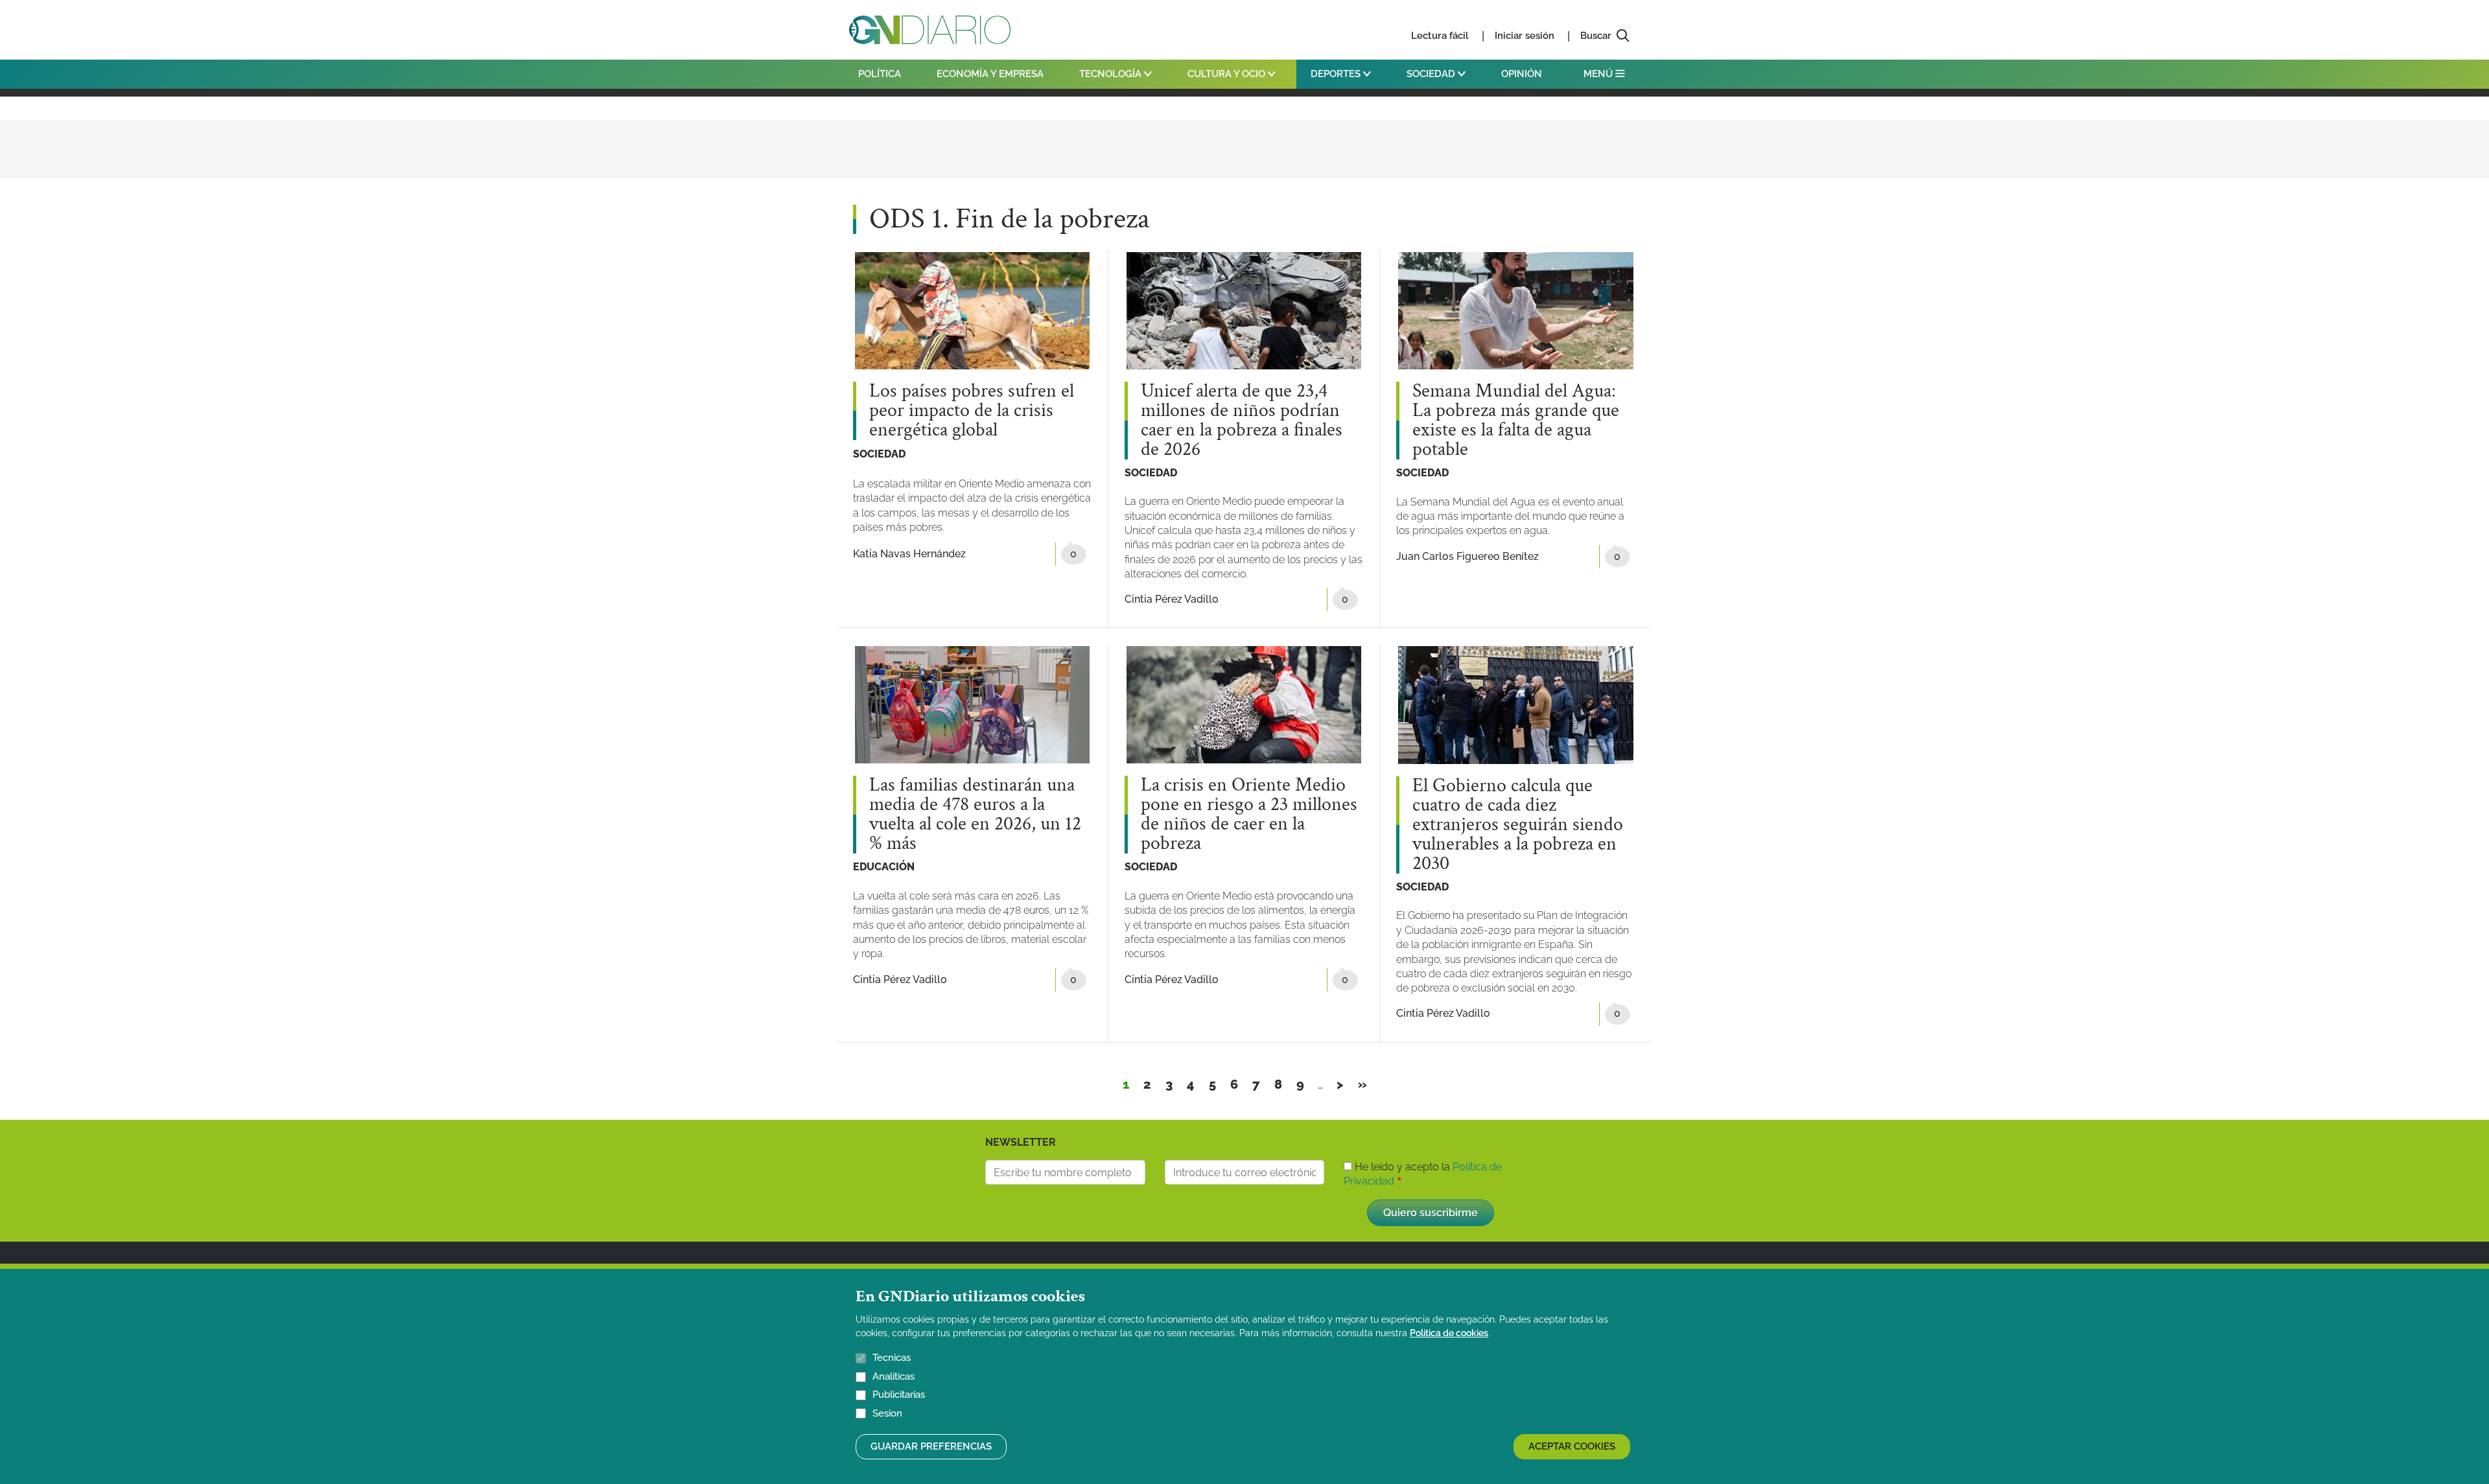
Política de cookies (1449, 1333)
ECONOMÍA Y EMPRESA (990, 74)
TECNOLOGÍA (1112, 74)
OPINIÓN (1522, 74)
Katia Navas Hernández (909, 554)
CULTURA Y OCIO (1228, 74)
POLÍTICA (880, 74)
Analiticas (894, 1376)
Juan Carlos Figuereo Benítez (1467, 556)
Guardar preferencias (931, 1446)
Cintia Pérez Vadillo (1172, 599)
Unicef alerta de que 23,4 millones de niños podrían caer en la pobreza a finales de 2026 (1242, 421)
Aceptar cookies (1572, 1446)
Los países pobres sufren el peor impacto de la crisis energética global (972, 411)
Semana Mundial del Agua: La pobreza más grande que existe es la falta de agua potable (1516, 421)
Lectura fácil (1440, 36)
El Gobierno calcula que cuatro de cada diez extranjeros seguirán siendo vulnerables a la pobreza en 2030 (1518, 825)
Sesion (887, 1413)
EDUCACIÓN (884, 867)
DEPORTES (1337, 74)
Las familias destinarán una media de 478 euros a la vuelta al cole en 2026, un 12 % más (975, 815)
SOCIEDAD (1432, 74)
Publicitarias (899, 1395)
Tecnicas (892, 1358)
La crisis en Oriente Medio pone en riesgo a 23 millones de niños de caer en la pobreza (1249, 815)
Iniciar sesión (1525, 36)
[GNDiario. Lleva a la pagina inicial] (930, 30)
